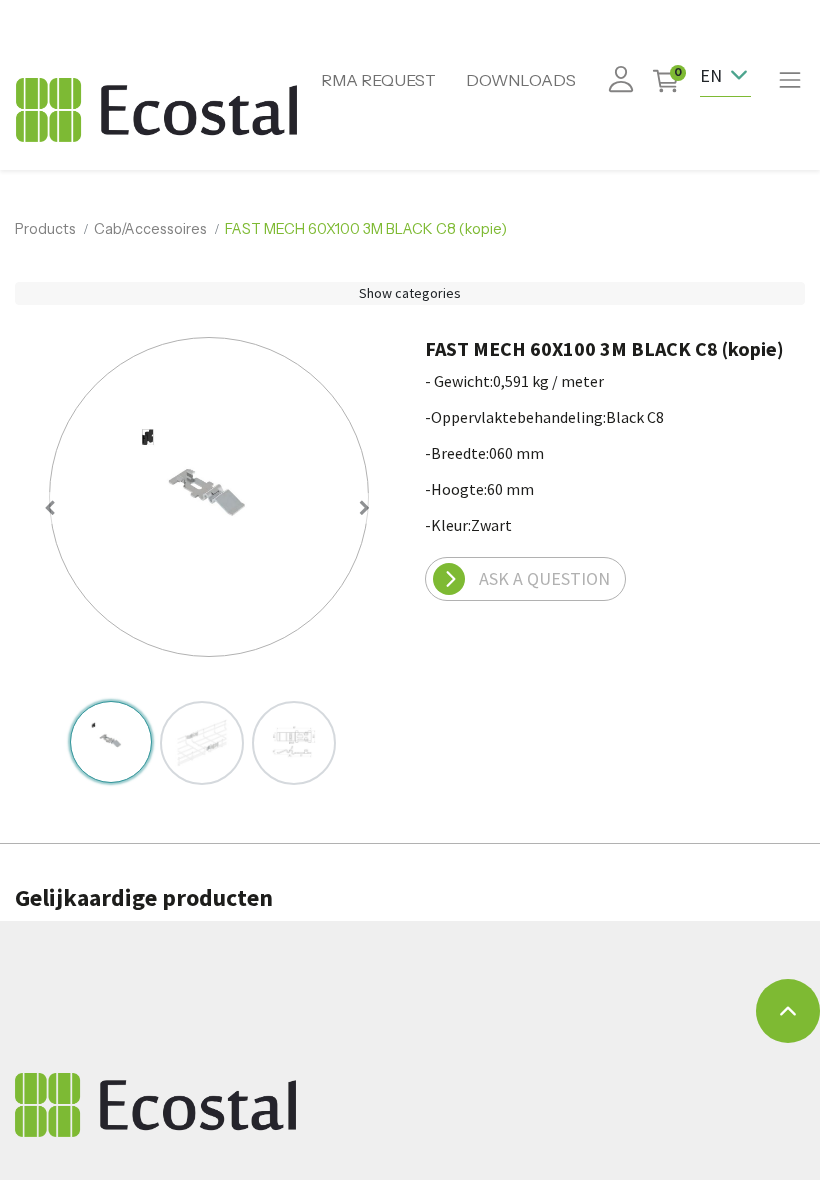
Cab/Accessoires (150, 229)
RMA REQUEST (378, 80)
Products (45, 229)
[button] (51, 508)
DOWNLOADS (521, 80)
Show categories (410, 293)
